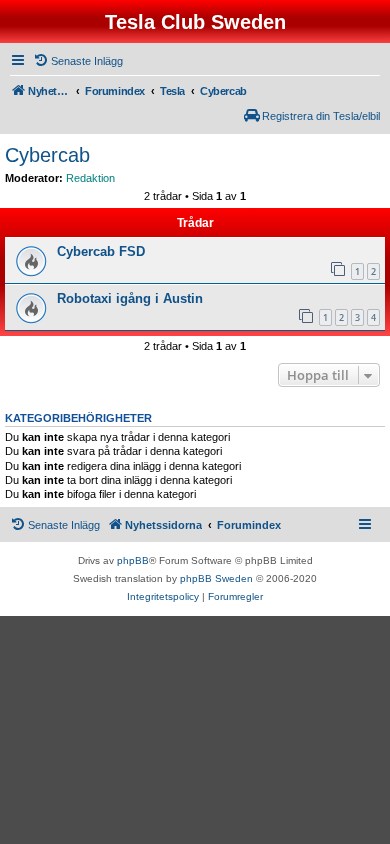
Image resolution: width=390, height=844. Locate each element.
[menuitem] (78, 61)
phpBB (133, 560)
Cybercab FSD (101, 251)
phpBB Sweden (216, 578)
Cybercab (47, 155)
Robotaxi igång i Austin (130, 298)
